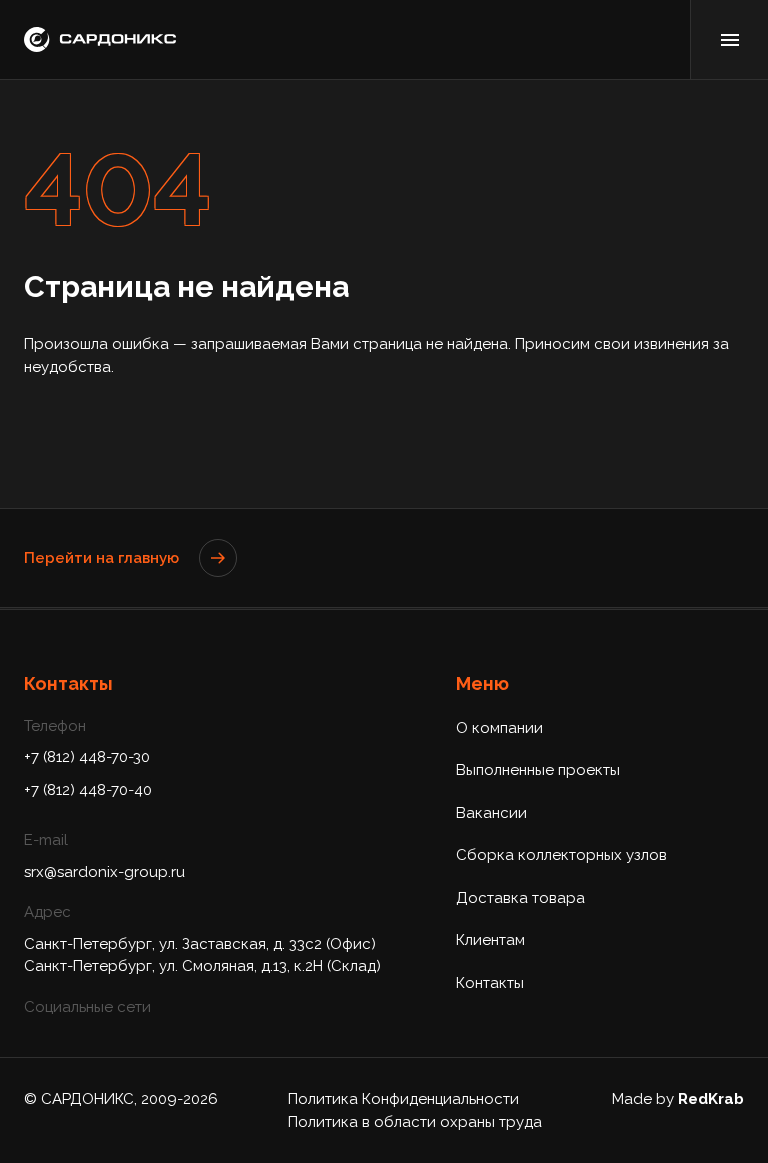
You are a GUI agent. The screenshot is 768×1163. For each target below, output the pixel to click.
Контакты (490, 983)
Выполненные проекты (538, 770)
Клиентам (490, 940)
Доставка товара (520, 898)
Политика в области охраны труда (415, 1122)
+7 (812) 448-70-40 (88, 790)
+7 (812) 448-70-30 (87, 757)
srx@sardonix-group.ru (104, 872)
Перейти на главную (101, 558)
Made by (678, 1099)
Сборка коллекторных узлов (561, 855)
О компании (499, 728)
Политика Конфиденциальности (403, 1099)
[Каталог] (729, 39)
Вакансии (491, 813)
